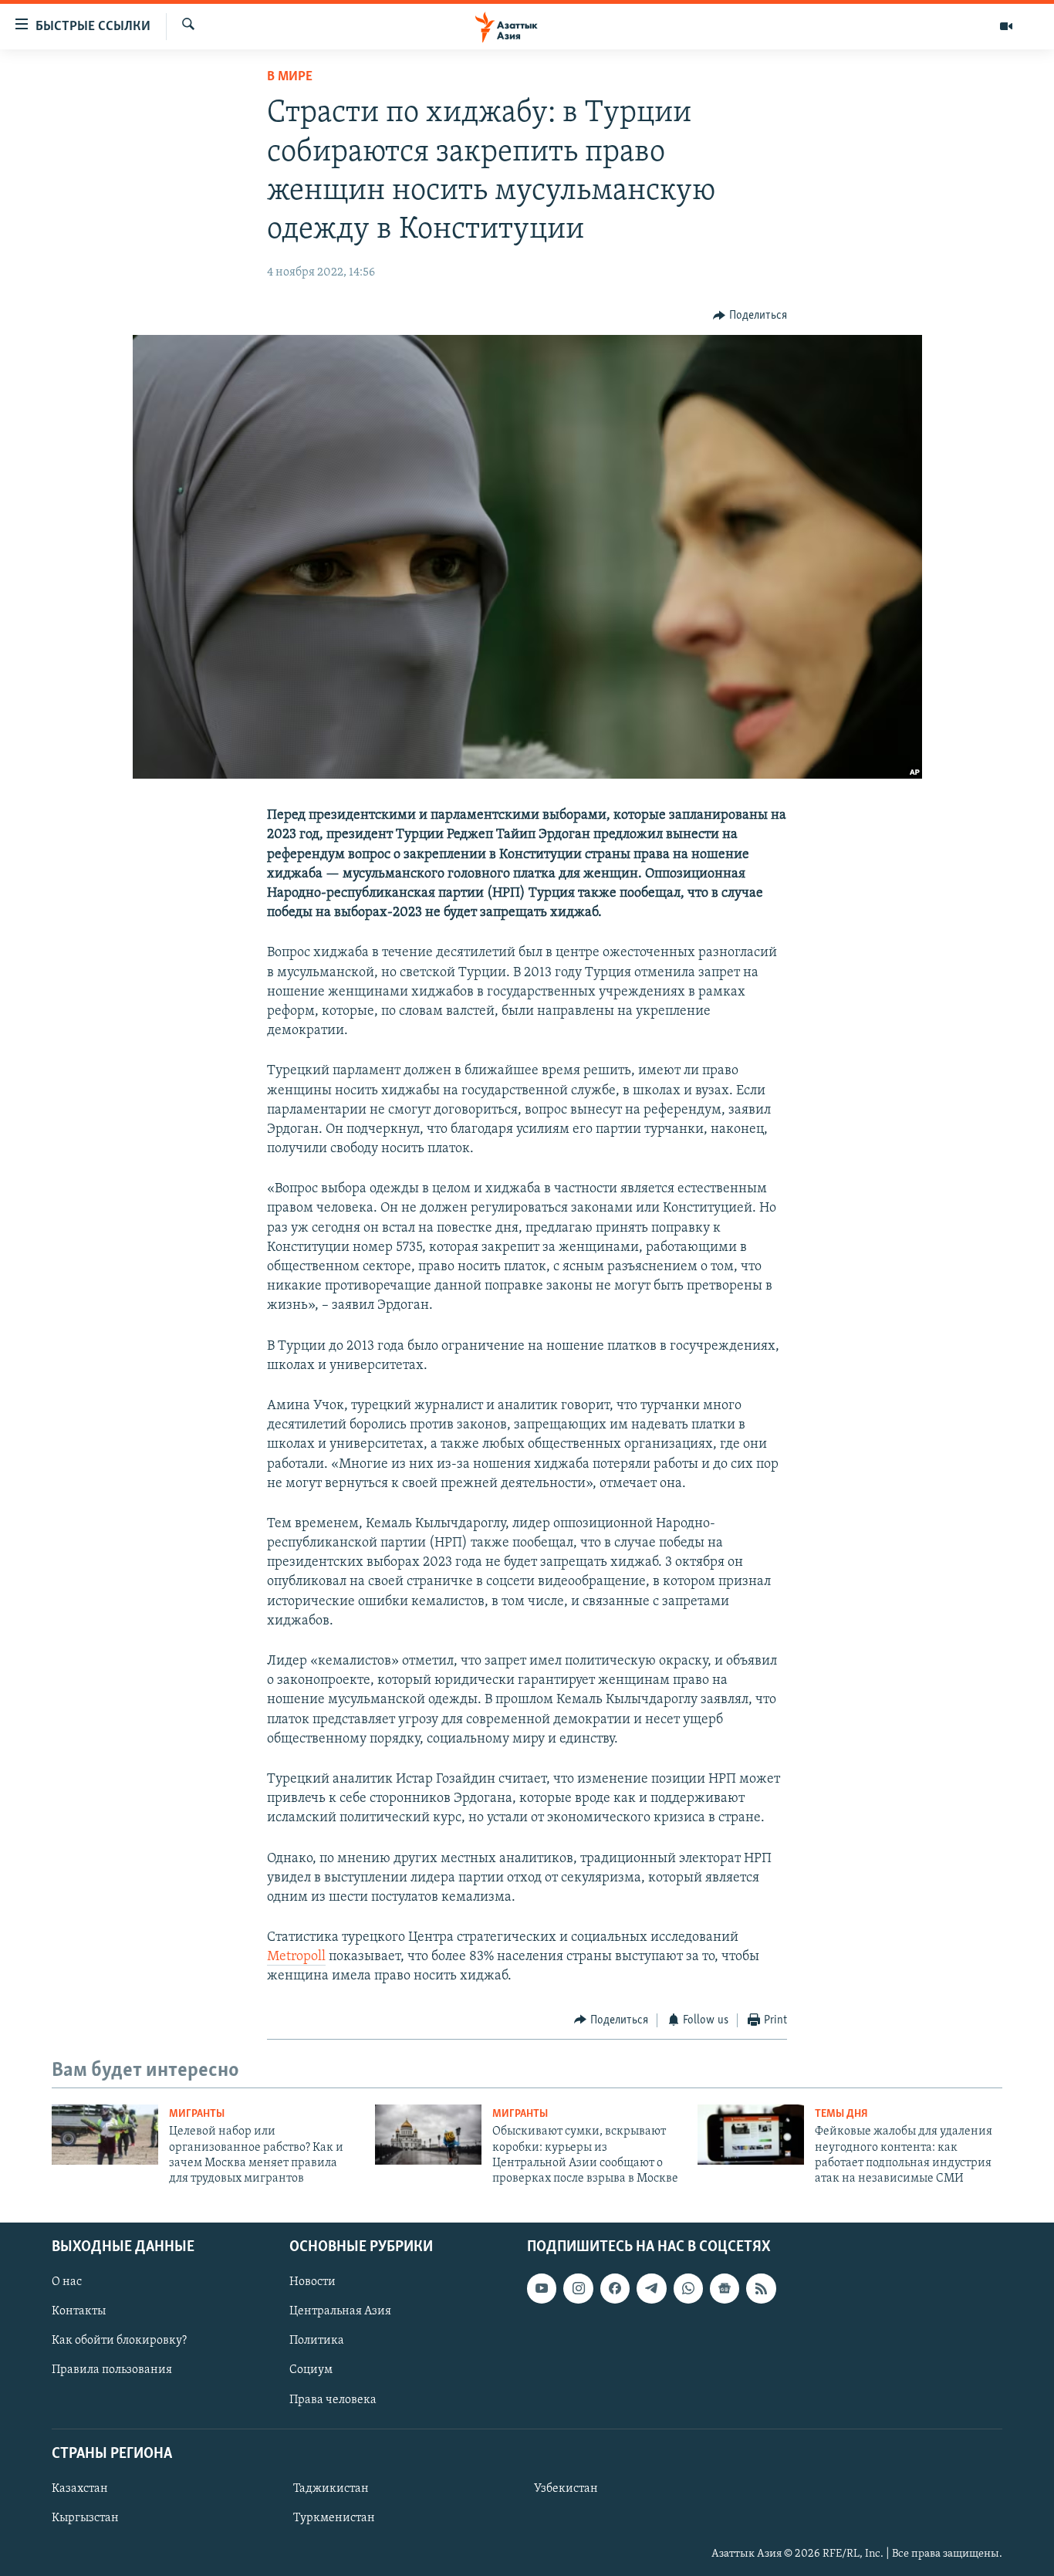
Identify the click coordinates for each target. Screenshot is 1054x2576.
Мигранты (197, 2114)
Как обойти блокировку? (119, 2341)
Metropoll (296, 1957)
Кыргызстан (85, 2518)
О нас (67, 2282)
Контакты (79, 2311)
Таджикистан (331, 2489)
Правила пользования (112, 2370)
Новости (312, 2282)
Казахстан (80, 2489)
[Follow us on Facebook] (615, 2288)
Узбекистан (566, 2489)
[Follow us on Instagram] (578, 2288)
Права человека (333, 2399)
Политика (317, 2341)
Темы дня (841, 2114)
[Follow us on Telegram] (651, 2288)
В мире (290, 77)
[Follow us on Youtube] (542, 2288)
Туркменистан (334, 2518)
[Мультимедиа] (1006, 26)
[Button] (750, 316)
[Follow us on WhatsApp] (688, 2288)
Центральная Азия (340, 2311)
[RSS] (761, 2288)
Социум (311, 2370)
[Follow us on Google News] (725, 2288)
